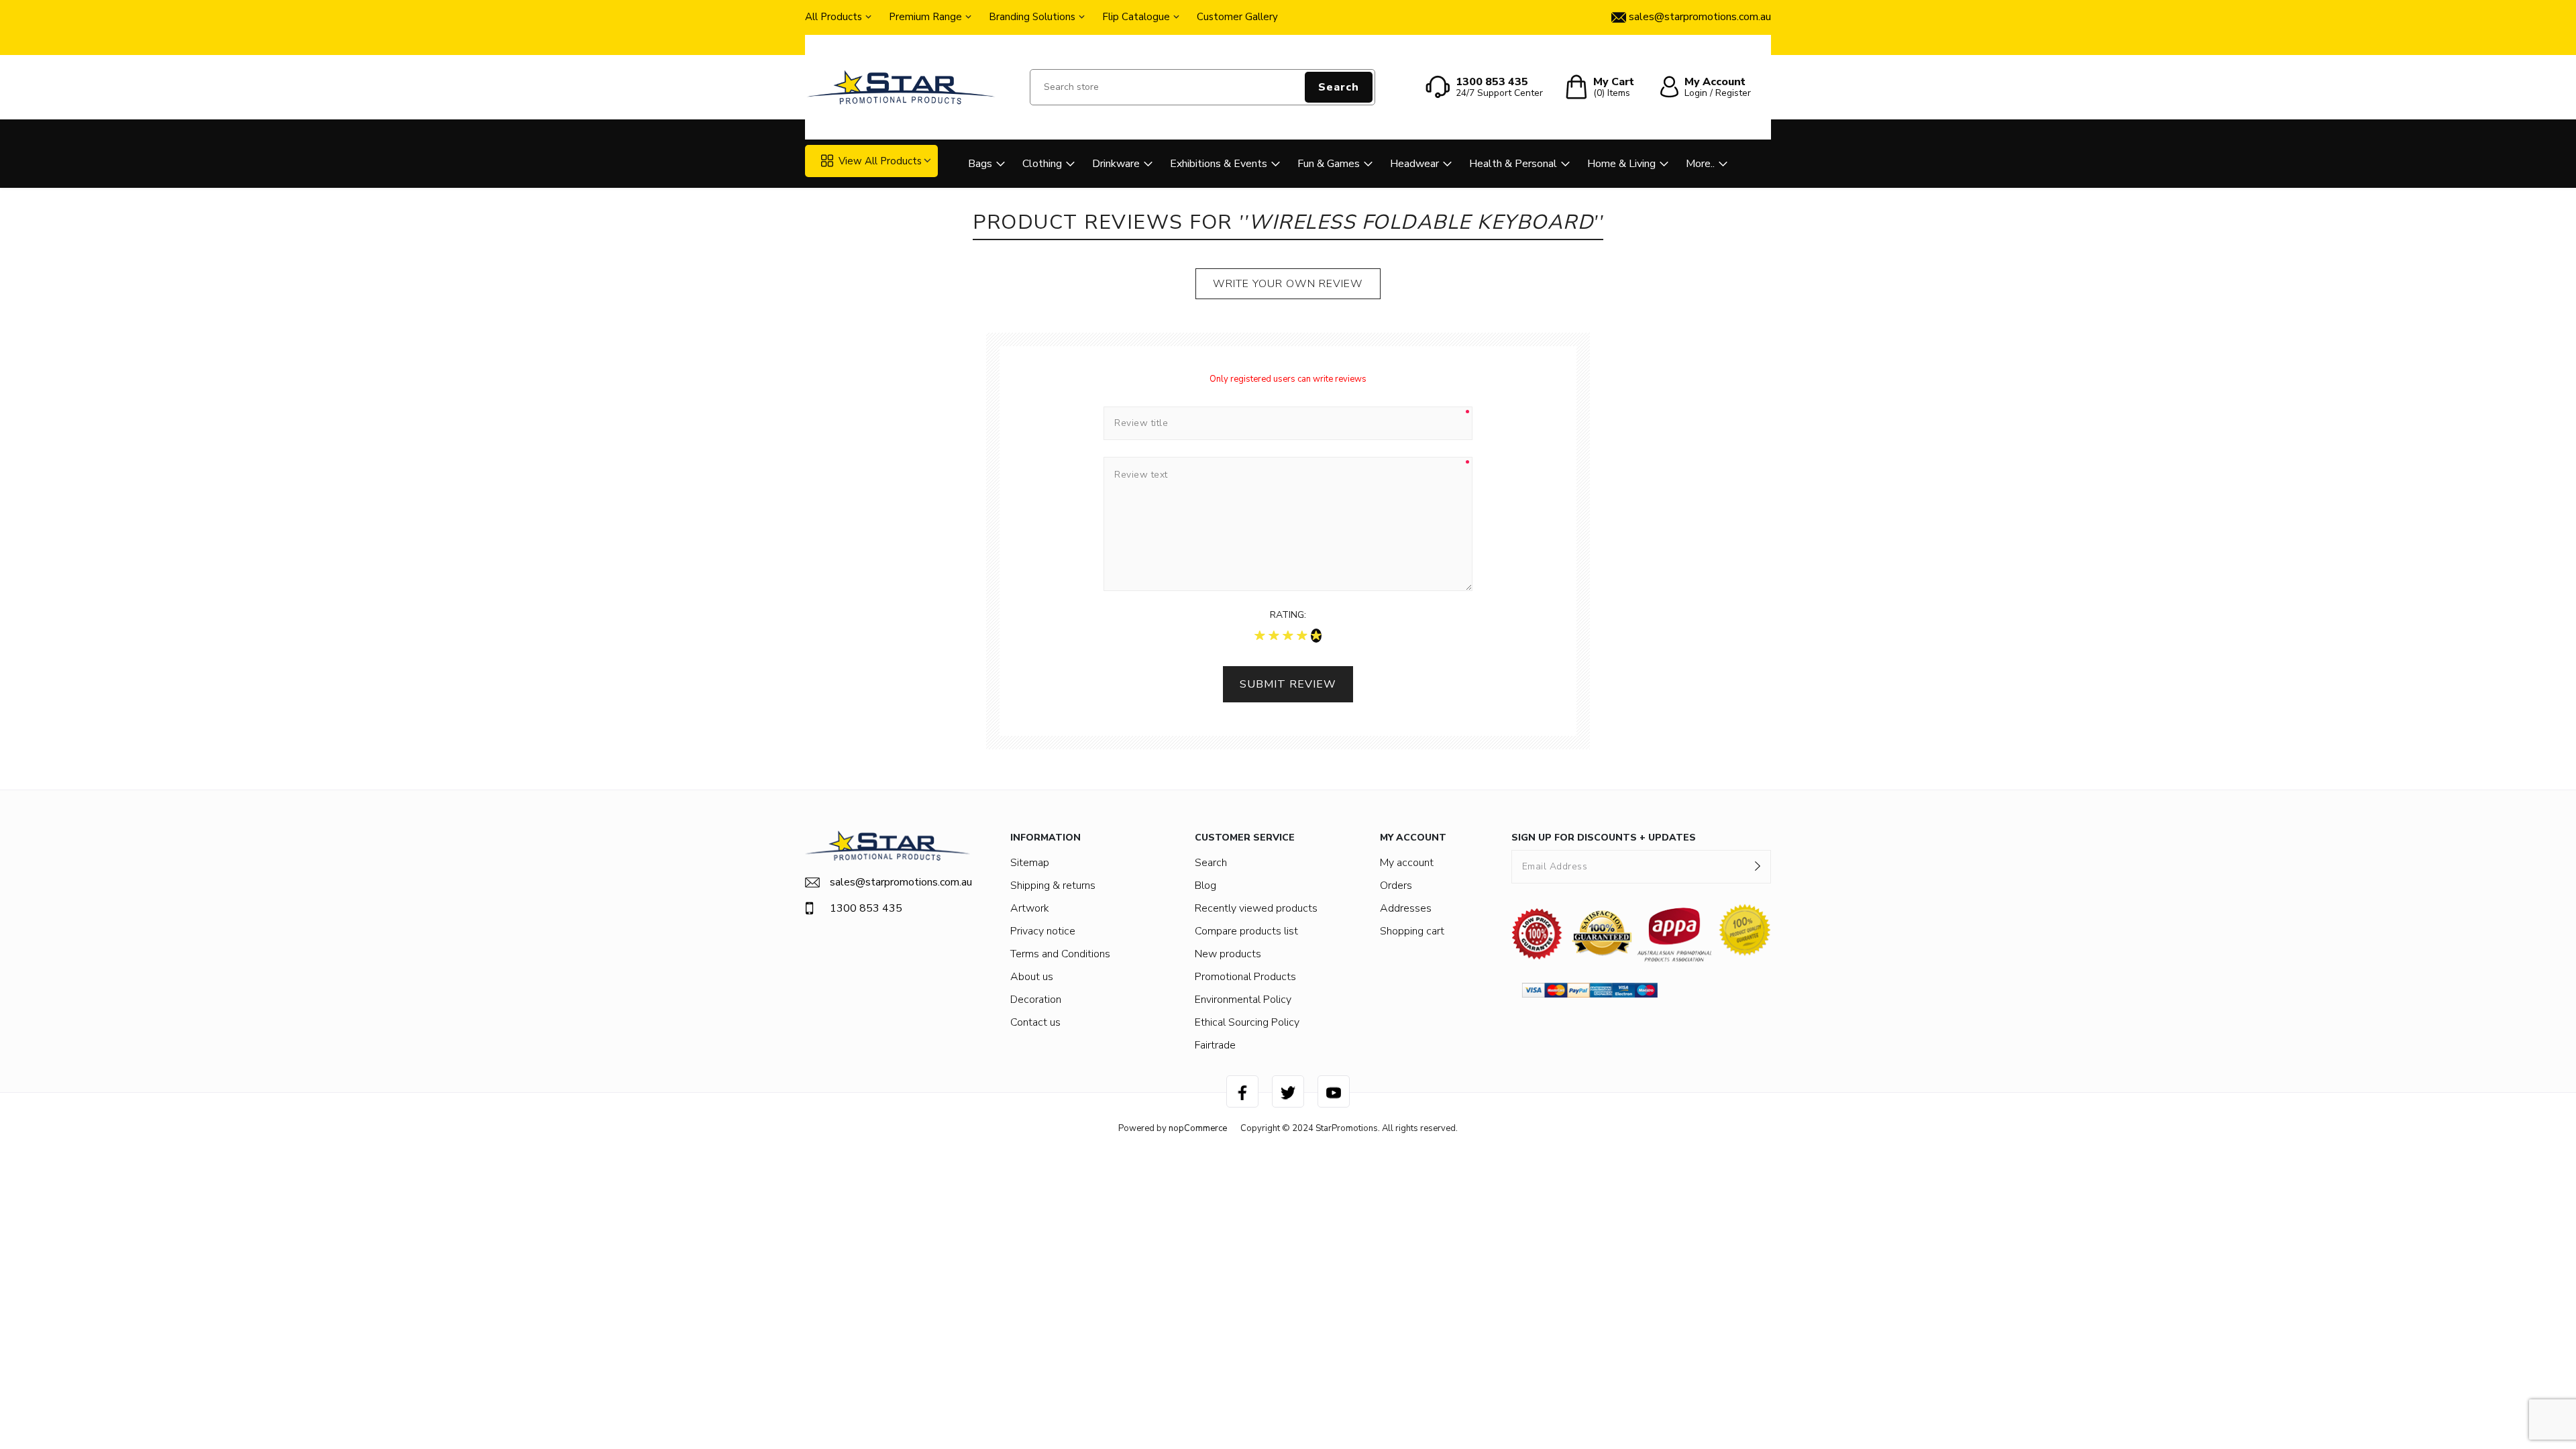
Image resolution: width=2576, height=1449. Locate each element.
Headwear (1414, 164)
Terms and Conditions (1060, 954)
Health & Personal (1513, 164)
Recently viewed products (1256, 908)
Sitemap (1030, 863)
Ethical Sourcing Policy (1247, 1022)
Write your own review (1288, 284)
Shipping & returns (1053, 885)
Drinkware (1116, 164)
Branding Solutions (1032, 17)
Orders (1396, 885)
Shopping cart (1412, 931)
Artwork (1030, 908)
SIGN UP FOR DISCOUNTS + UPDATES (1604, 838)
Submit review (1288, 684)
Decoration (1036, 1000)
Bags (980, 164)
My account (1407, 863)
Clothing (1042, 164)
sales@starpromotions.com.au (900, 882)
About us (1032, 977)
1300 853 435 (866, 908)
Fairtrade (1215, 1045)
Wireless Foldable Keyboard (1421, 222)
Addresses (1406, 908)
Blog (1205, 885)
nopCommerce (1198, 1128)
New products (1228, 954)
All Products (834, 17)
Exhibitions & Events (1219, 164)
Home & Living (1621, 164)
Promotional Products (1245, 977)
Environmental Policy (1243, 1000)
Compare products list (1246, 931)
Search (1339, 87)
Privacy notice (1043, 931)
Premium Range (925, 17)
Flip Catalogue (1136, 17)
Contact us (1035, 1022)
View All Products (880, 161)
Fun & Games (1329, 164)
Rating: (1288, 615)
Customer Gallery (1237, 17)
